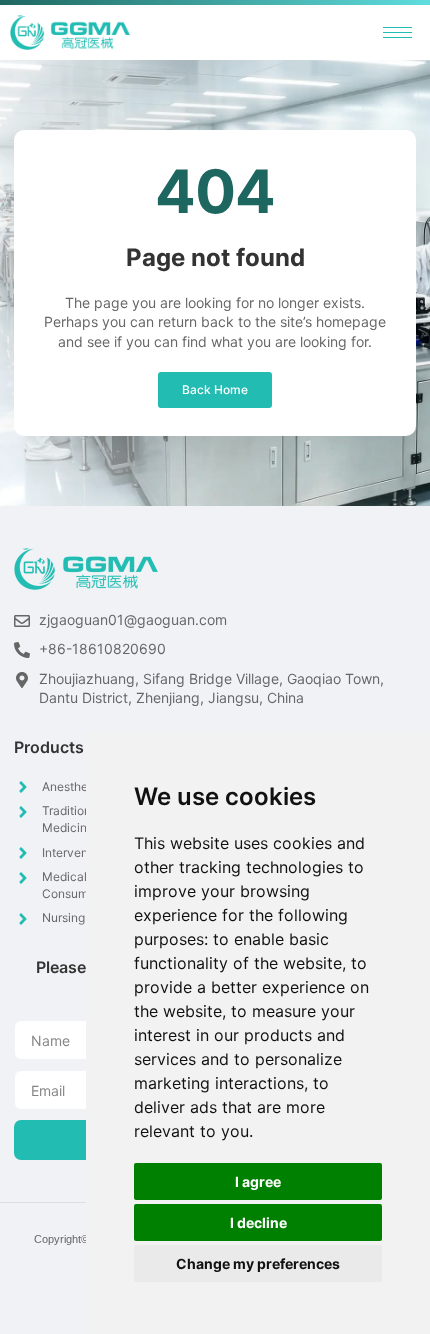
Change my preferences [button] (258, 1263)
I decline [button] (258, 1222)
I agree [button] (258, 1181)
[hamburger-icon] (397, 32)
